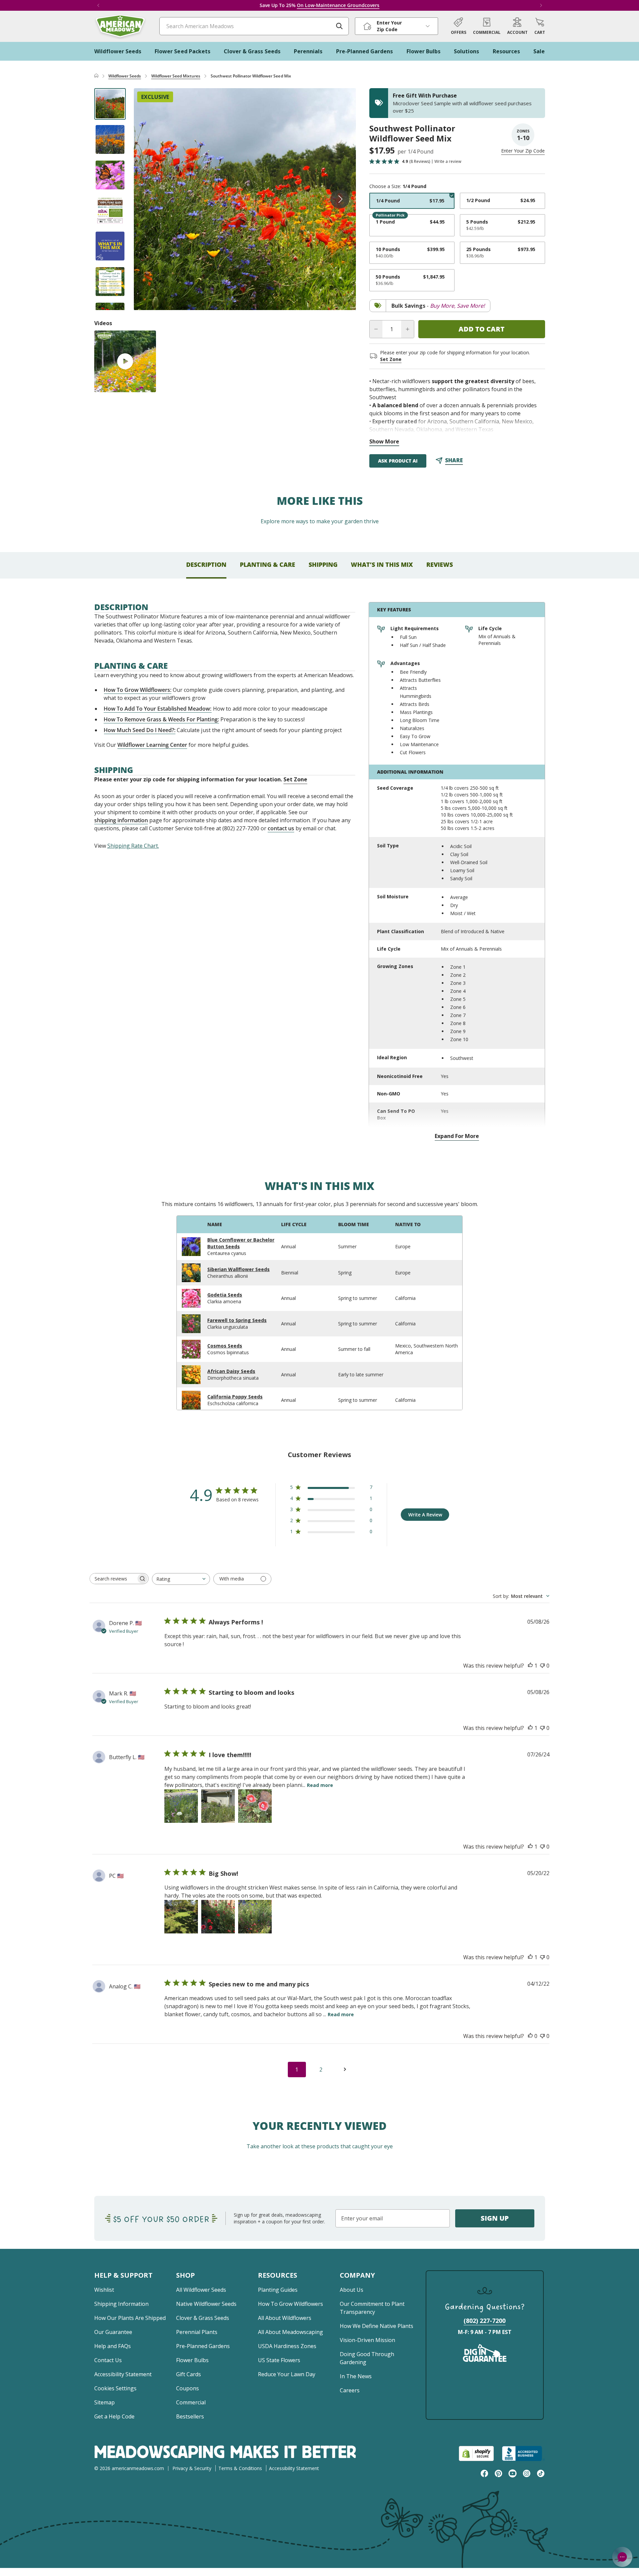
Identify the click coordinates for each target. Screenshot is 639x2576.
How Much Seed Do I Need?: (140, 730)
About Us (352, 2290)
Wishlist (104, 2290)
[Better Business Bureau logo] (523, 2453)
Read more (320, 1785)
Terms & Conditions (240, 2468)
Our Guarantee (113, 2332)
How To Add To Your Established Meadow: (158, 709)
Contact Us (108, 2360)
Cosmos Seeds (225, 1346)
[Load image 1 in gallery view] (110, 104)
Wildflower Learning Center (152, 745)
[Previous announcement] (98, 5)
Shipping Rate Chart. (133, 846)
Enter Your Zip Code (523, 151)
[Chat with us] (622, 2557)
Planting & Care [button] (268, 564)
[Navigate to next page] (345, 2070)
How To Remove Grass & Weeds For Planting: (161, 719)
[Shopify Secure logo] (476, 2453)
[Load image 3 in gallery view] (110, 175)
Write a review (448, 162)
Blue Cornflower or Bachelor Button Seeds (241, 1243)
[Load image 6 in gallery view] (110, 282)
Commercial (191, 2402)
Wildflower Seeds (125, 76)
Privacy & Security (192, 2468)
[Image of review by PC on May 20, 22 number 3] (255, 1917)
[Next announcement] (541, 5)
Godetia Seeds (225, 1295)
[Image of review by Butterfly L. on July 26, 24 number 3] (255, 1806)
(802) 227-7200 (485, 2321)
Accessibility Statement (123, 2374)
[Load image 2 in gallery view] (110, 139)
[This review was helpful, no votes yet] (530, 2036)
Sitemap (104, 2402)
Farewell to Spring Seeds (237, 1320)
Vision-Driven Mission (367, 2340)
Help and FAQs (113, 2346)
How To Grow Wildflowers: (138, 690)
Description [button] (206, 564)
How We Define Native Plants (377, 2326)
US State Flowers (279, 2360)
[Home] (96, 76)
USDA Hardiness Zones (287, 2346)
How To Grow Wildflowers (290, 2304)
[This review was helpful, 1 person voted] (530, 1666)
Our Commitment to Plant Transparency (372, 2308)
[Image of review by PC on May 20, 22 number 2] (218, 1917)
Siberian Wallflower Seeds (238, 1269)
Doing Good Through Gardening (367, 2358)
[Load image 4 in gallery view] (110, 211)
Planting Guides (278, 2290)
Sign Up (495, 2218)
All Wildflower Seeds (201, 2290)
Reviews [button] (440, 564)
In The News (356, 2376)
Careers (350, 2390)
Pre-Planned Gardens (203, 2346)
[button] (540, 26)
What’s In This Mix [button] (382, 564)
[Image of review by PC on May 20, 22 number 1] (181, 1917)
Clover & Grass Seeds (203, 2318)
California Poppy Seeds (235, 1397)
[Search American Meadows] (339, 26)
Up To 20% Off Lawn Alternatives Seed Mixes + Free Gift (320, 5)
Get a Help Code (114, 2416)
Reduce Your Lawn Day (287, 2374)
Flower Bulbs (192, 2360)
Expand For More (457, 1136)
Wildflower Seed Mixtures (176, 76)
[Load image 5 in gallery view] (110, 246)
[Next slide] (340, 199)
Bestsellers (190, 2416)
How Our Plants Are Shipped (130, 2318)
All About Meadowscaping (290, 2332)
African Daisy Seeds (231, 1371)
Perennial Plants (197, 2332)
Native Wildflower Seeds (206, 2304)
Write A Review (425, 1515)
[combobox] (181, 1579)
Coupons (188, 2388)
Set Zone (391, 359)
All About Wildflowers (285, 2318)
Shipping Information (121, 2304)
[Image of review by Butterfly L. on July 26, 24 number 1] (181, 1806)
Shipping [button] (323, 564)
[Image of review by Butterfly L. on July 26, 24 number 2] (218, 1806)
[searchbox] (113, 1579)
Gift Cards (189, 2374)
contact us (281, 828)
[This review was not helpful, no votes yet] (542, 1666)
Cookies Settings (115, 2388)
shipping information (121, 820)
